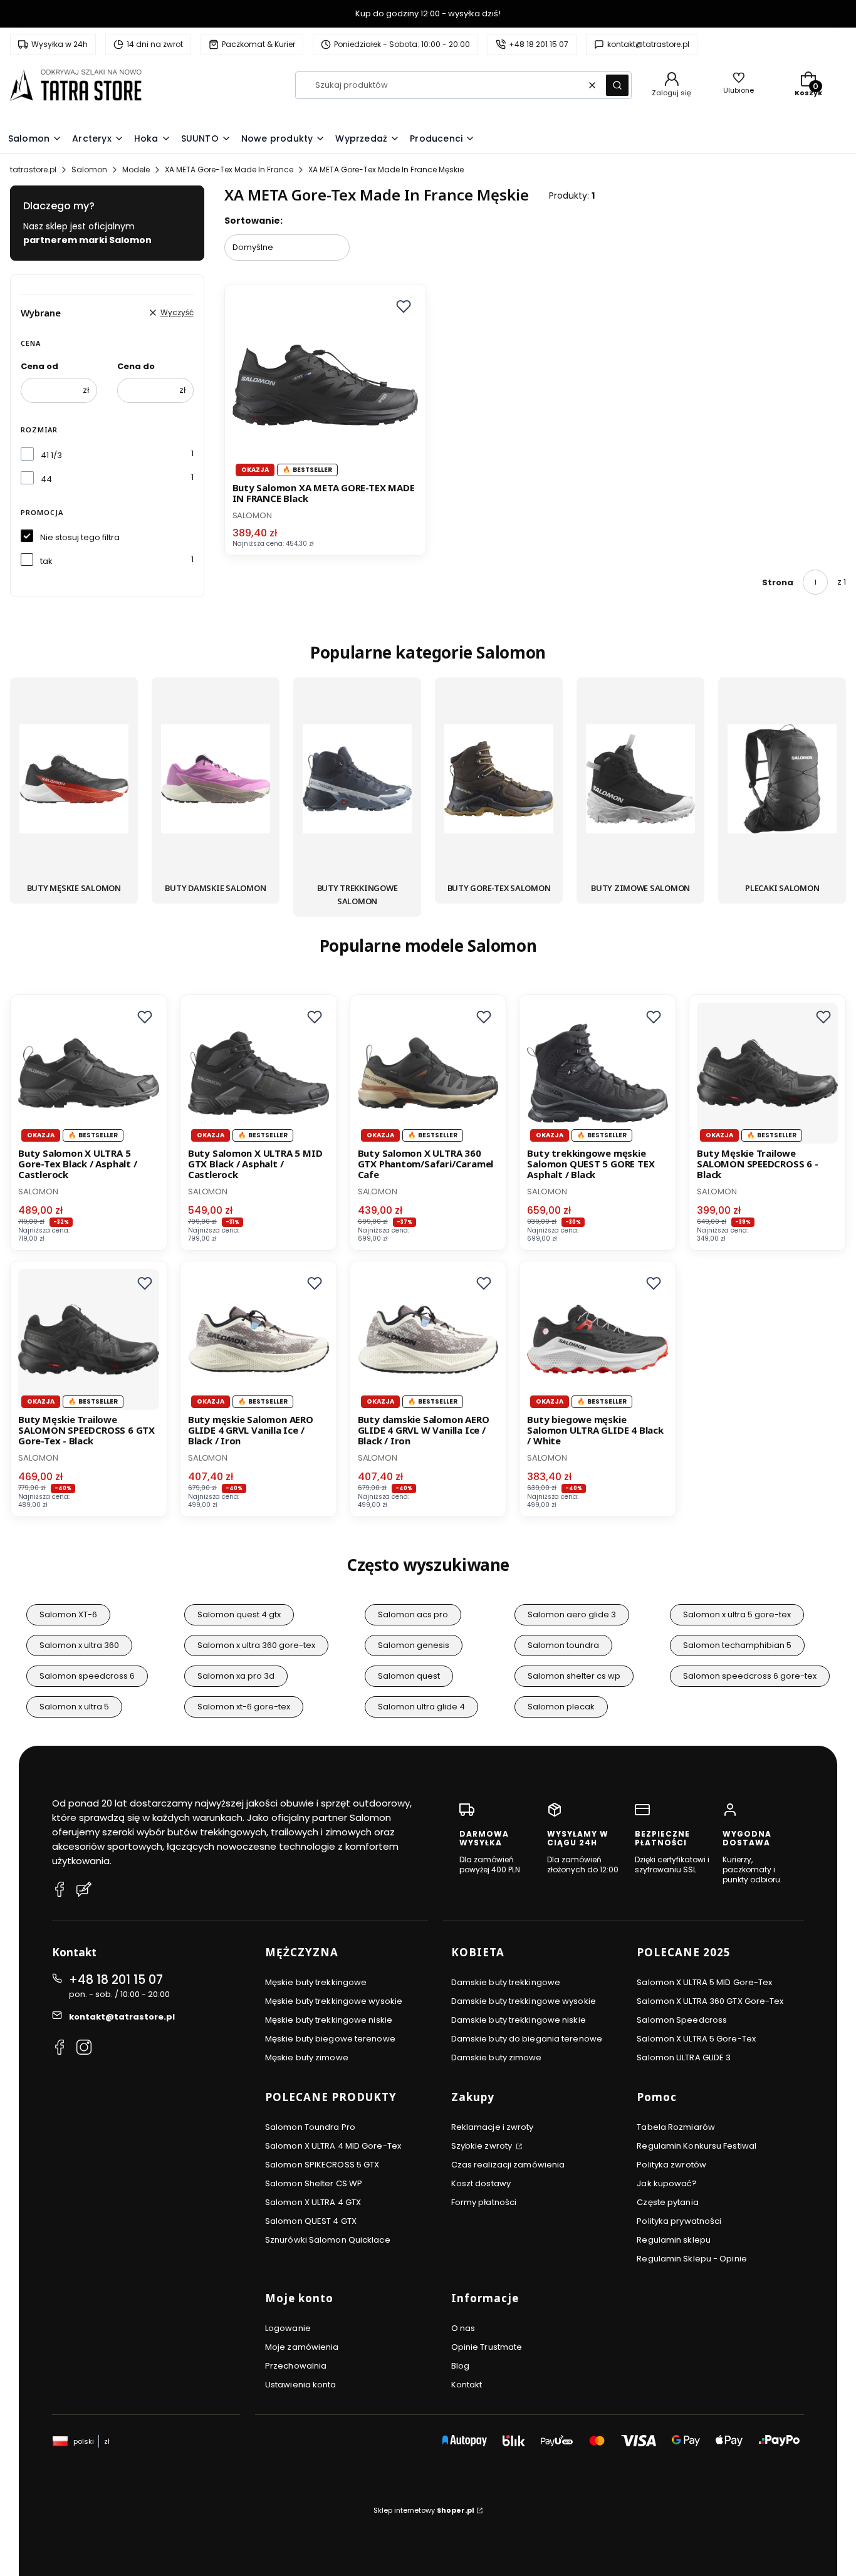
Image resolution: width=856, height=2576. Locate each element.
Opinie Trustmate (487, 2347)
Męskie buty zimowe (307, 2057)
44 (46, 479)
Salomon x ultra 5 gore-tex (737, 1614)
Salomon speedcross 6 (87, 1676)
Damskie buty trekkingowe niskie (519, 2020)
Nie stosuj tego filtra (80, 537)
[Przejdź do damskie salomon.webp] (216, 781)
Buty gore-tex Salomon (499, 888)
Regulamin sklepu (674, 2240)
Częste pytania (667, 2202)
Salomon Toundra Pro (310, 2127)
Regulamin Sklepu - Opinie (692, 2259)
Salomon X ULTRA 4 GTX (313, 2202)
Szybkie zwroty (483, 2146)
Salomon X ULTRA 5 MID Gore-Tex (704, 1982)
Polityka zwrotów (671, 2165)
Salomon (89, 169)
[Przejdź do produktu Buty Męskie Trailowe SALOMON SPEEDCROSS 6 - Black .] (767, 1073)
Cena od (39, 366)
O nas (463, 2328)
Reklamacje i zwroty (493, 2127)
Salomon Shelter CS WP (314, 2183)
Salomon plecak (561, 1707)
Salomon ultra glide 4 (421, 1707)
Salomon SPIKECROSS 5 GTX (322, 2165)
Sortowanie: (253, 221)
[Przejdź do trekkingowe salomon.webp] (357, 781)
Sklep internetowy (424, 2510)
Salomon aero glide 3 (572, 1614)
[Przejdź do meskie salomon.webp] (74, 781)
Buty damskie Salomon (215, 888)
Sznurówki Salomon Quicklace (328, 2240)
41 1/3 (51, 455)
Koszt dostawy (481, 2183)
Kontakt (467, 2385)
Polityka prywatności (679, 2221)
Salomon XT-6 (68, 1614)
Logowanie (288, 2328)
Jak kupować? (667, 2183)
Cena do (136, 366)
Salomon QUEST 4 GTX (311, 2221)
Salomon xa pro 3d (236, 1676)
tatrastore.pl (33, 169)
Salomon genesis (414, 1645)
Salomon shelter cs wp (574, 1676)
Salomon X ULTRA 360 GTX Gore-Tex (710, 2001)
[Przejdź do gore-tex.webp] (499, 781)
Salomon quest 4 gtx (239, 1614)
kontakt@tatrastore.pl (122, 2017)
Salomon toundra (563, 1645)
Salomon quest (409, 1676)
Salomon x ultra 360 (79, 1645)
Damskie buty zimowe (497, 2057)
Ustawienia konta (301, 2385)
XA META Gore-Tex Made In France (229, 169)
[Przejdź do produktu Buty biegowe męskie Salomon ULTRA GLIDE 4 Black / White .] (598, 1339)
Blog (460, 2366)
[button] (617, 85)
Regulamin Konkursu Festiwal (697, 2146)
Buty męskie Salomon (74, 888)
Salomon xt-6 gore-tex (244, 1707)
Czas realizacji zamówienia (508, 2165)
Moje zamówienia (302, 2347)
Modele (136, 169)
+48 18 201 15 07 (116, 1980)
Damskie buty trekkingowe (506, 1982)
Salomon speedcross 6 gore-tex (750, 1676)
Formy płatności (484, 2202)
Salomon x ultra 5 (74, 1707)
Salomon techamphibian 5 (737, 1645)
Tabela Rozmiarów (676, 2127)
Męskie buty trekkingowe (316, 1982)
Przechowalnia (296, 2366)
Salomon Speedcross (682, 2020)
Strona (778, 582)
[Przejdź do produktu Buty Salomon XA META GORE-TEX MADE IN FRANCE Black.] (326, 385)
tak (46, 561)
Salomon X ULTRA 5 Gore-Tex (696, 2039)
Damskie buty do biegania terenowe (527, 2039)
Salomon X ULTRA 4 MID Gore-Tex (333, 2146)
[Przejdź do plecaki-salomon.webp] (782, 781)
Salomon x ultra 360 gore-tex (256, 1645)
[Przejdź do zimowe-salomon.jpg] (640, 781)
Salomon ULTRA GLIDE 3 (684, 2057)
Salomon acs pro (413, 1614)
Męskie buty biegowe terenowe (330, 2039)
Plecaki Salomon (782, 888)
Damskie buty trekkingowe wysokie (524, 2001)
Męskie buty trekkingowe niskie (329, 2020)
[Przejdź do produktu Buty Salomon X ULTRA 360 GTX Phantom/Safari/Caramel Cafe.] (428, 1073)
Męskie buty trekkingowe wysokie (334, 2001)
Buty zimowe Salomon (640, 888)
